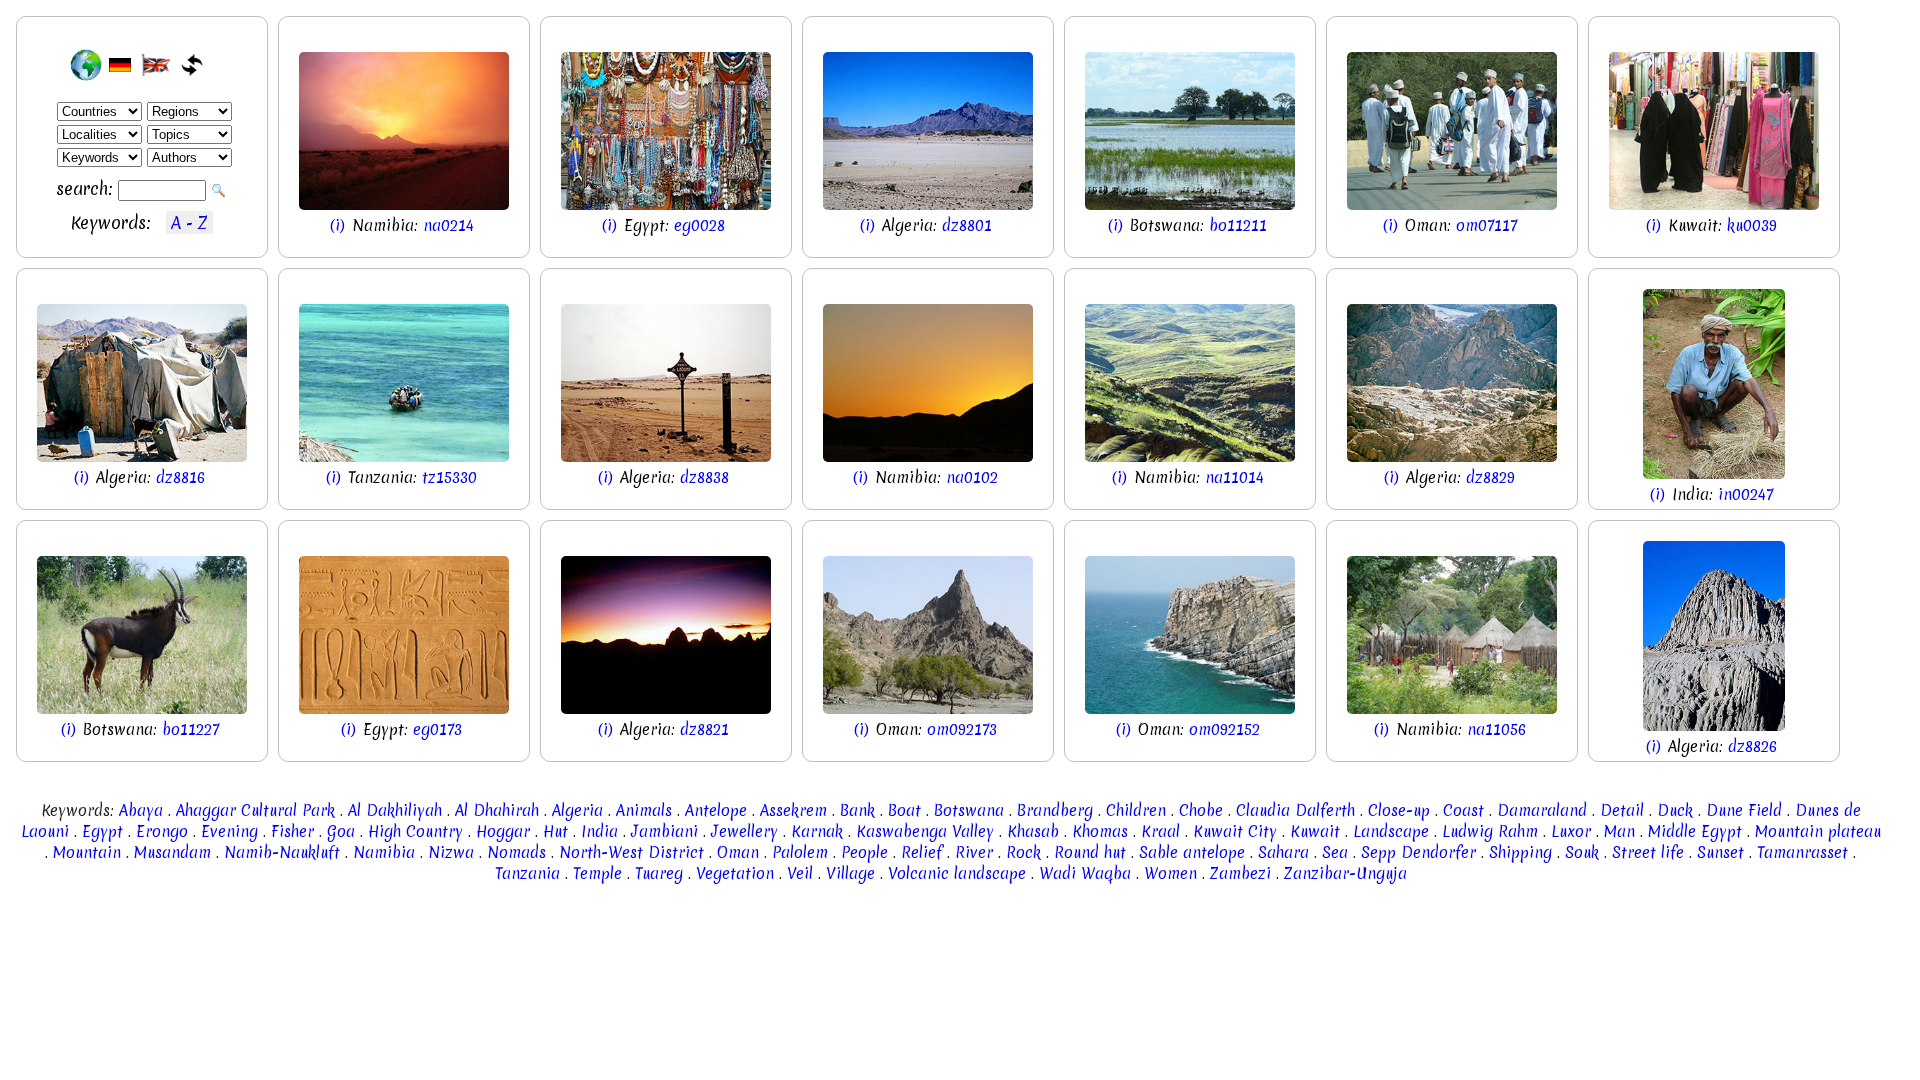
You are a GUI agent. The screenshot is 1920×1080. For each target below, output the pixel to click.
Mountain (87, 852)
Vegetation (735, 873)
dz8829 (1490, 477)
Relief (921, 852)
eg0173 (437, 729)
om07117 (1486, 225)
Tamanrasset (1802, 852)
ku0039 (1752, 225)
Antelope (716, 810)
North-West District (631, 852)
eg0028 (699, 225)
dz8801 (967, 225)
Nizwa (451, 852)
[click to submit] (219, 190)
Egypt (102, 831)
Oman (738, 852)
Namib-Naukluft (282, 852)
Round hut (1090, 852)
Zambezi (1240, 873)
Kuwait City (1235, 831)
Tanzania (527, 873)
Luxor (1571, 831)
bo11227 (190, 729)
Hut (555, 831)
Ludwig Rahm (1490, 831)
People (864, 852)
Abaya (141, 810)
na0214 (448, 225)
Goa (341, 831)
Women (1170, 873)
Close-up (1399, 810)
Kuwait (1315, 831)
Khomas (1100, 831)
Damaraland (1542, 810)
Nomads (516, 852)
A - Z (189, 222)
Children (1136, 810)
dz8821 (704, 729)
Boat (904, 810)
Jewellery (744, 831)
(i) (340, 225)
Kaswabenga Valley (925, 831)
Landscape (1391, 831)
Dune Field (1744, 810)
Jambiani (664, 831)
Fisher (292, 831)
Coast (1463, 810)
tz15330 (449, 477)
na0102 (972, 477)
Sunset (1720, 852)
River (974, 852)
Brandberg (1055, 810)
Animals (644, 810)
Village (850, 873)
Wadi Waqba (1085, 873)
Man (1619, 831)
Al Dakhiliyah (395, 810)
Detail (1622, 810)
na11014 (1234, 477)
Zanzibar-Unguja (1345, 873)
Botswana (969, 810)
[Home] (86, 65)
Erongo (162, 831)
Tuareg (659, 873)
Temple (597, 873)
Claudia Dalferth (1295, 810)
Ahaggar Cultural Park (255, 810)
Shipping (1520, 852)
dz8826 (1752, 746)
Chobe (1201, 810)
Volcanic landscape (957, 873)
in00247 (1745, 494)
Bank (857, 810)
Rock (1023, 852)
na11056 (1496, 729)
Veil (800, 873)
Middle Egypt (1695, 831)
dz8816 (180, 477)
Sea (1335, 852)
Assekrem (793, 810)
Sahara (1283, 852)
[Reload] (192, 65)
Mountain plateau (1818, 831)
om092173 (962, 729)
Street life (1648, 852)
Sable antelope (1192, 852)
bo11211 (1238, 225)
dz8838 (704, 477)
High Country (415, 831)
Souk (1582, 852)
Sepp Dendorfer (1418, 852)
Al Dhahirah (497, 810)
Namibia (384, 852)
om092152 (1224, 729)
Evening (229, 831)
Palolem (800, 852)
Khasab (1033, 831)
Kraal (1160, 831)
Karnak (817, 831)
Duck (1675, 810)
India (599, 831)
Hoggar (503, 831)
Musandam (172, 852)
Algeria (577, 810)
